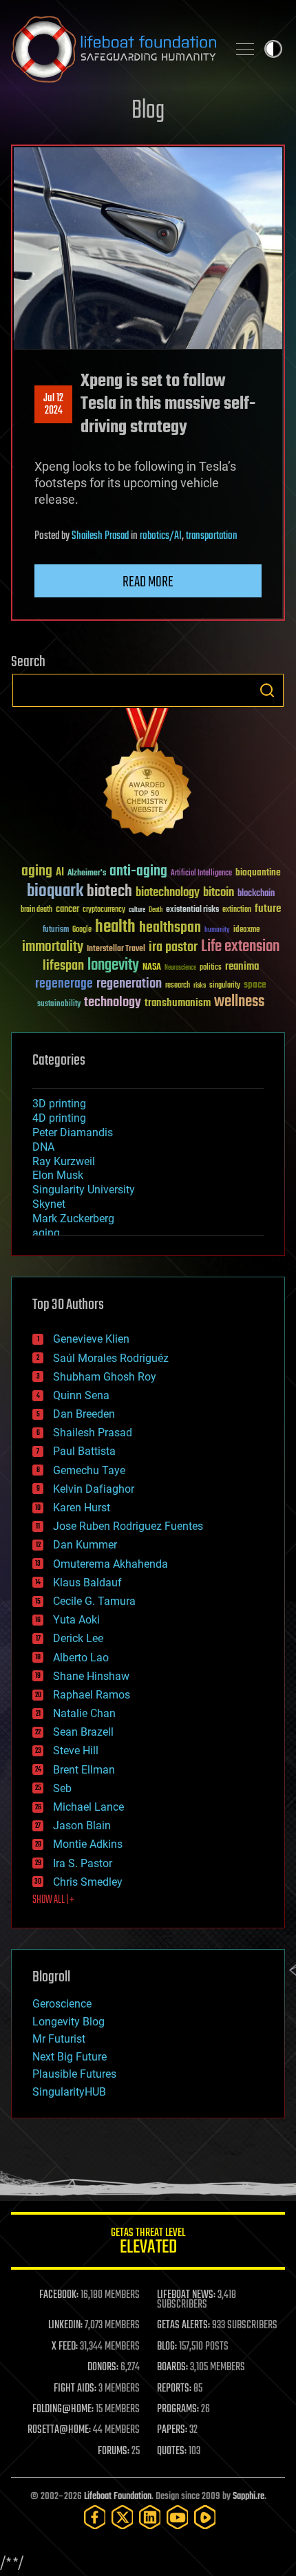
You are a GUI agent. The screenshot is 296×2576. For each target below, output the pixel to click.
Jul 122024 (53, 405)
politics (211, 968)
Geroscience (62, 2004)
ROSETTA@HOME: (59, 2430)
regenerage (64, 984)
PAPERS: (172, 2430)
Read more (148, 582)
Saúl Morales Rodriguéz (111, 1358)
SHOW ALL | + (53, 1900)
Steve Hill (76, 1750)
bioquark (55, 892)
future (268, 909)
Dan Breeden (84, 1414)
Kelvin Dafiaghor (94, 1489)
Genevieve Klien (91, 1339)
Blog (148, 111)
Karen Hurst (82, 1508)
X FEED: (65, 2347)
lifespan (63, 966)
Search (267, 690)
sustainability (59, 1005)
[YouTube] (178, 2517)
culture (137, 910)
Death (156, 910)
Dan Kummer (85, 1545)
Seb (62, 1788)
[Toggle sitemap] (245, 49)
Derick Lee (78, 1638)
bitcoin (219, 893)
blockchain (256, 894)
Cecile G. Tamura (94, 1601)
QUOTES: (172, 2451)
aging (37, 872)
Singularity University (84, 1190)
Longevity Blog (68, 2022)
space (255, 984)
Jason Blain (82, 1825)
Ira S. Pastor (83, 1863)
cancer (67, 910)
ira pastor (173, 947)
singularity (225, 986)
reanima (242, 967)
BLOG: (167, 2347)
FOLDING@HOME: (63, 2409)
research (178, 986)
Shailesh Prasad (100, 536)
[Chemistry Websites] (148, 775)
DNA (43, 1147)
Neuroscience (180, 969)
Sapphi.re (249, 2497)
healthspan (170, 928)
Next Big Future (70, 2057)
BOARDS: (172, 2367)
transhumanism (178, 1003)
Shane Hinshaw (91, 1676)
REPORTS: (174, 2389)
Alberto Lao (81, 1658)
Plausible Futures (74, 2074)
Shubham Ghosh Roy (105, 1377)
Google (82, 930)
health (115, 927)
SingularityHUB (69, 2092)
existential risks (192, 910)
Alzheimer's (87, 874)
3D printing (59, 1104)
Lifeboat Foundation (118, 2497)
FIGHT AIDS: (75, 2389)
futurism (56, 930)
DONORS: (103, 2367)
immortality (53, 947)
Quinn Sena (81, 1395)
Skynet (49, 1204)
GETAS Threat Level (148, 2243)
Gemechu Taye (89, 1470)
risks (200, 986)
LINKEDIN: (65, 2325)
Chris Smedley (88, 1882)
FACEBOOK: (59, 2295)
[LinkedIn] (150, 2517)
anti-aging (138, 872)
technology (113, 1003)
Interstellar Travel (116, 949)
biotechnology (168, 893)
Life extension (240, 947)
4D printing (59, 1118)
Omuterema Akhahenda (110, 1564)
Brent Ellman (84, 1770)
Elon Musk (58, 1175)
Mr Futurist (59, 2039)
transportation (212, 536)
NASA (152, 968)
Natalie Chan (84, 1713)
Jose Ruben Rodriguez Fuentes (128, 1526)
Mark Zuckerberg (73, 1218)
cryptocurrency (104, 910)
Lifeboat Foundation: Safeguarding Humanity (114, 49)
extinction (237, 910)
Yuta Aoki (76, 1620)
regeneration (129, 984)
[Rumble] (205, 2517)
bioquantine (258, 872)
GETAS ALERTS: (183, 2325)
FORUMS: (114, 2451)
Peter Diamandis (73, 1132)
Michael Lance (88, 1807)
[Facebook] (95, 2517)
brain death (36, 910)
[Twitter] (123, 2517)
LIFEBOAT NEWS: (186, 2295)
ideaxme (246, 930)
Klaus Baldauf (87, 1583)
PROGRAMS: (178, 2409)
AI (60, 873)
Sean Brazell (83, 1732)
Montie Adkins (88, 1844)
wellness (239, 1002)
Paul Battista (84, 1451)
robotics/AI (161, 536)
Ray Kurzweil (64, 1161)
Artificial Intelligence (201, 874)
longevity (113, 966)
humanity (217, 930)
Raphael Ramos (92, 1695)
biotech (109, 892)
